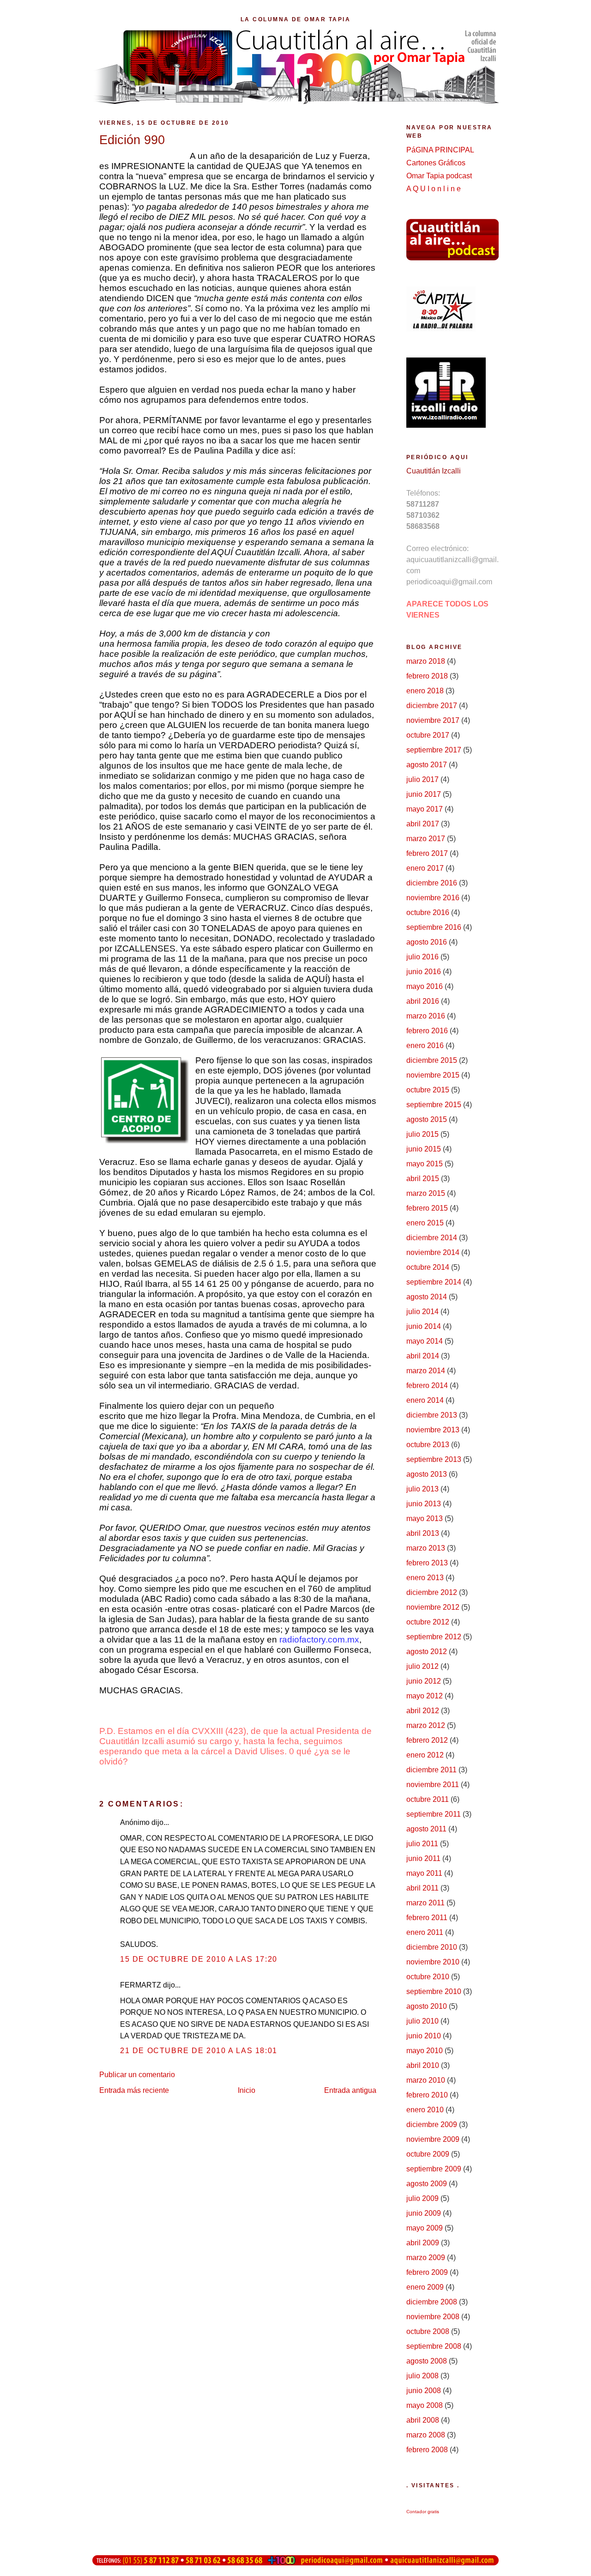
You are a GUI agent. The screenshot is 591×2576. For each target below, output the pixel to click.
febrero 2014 (427, 1385)
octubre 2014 (428, 1267)
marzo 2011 (425, 1903)
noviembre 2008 (433, 2317)
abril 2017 (423, 824)
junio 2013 (424, 1504)
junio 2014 (424, 1326)
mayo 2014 (425, 1341)
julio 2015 (422, 1134)
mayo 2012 (425, 1696)
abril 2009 (423, 2243)
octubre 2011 (428, 1799)
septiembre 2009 (434, 2169)
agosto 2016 (427, 942)
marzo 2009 (426, 2258)
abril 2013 (423, 1533)
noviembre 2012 (433, 1607)
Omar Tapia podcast (439, 176)
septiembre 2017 (434, 750)
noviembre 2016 (433, 898)
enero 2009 (425, 2287)
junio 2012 (424, 1681)
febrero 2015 (427, 1208)
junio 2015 (424, 1149)
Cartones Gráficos (436, 163)
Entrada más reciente (134, 2090)
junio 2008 (424, 2391)
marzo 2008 (426, 2435)
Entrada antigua (350, 2090)
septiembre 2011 (434, 1814)
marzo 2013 (426, 1548)
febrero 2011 (427, 1918)
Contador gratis (423, 2512)
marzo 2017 (426, 839)
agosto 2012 (427, 1652)
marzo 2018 (426, 661)
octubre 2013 (428, 1445)
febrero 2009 (427, 2272)
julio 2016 (422, 957)
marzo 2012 (426, 1725)
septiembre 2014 (434, 1282)
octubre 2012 (428, 1622)
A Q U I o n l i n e (434, 189)
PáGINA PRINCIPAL (440, 150)
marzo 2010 (426, 2080)
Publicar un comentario (137, 2075)
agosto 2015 (427, 1119)
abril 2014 (423, 1356)
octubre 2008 (428, 2331)
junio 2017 (424, 794)
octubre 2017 (428, 735)
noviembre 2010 (433, 1962)
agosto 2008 (427, 2361)
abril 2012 (423, 1711)
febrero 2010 (427, 2095)
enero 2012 (425, 1755)
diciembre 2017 (432, 706)
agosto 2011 (426, 1829)
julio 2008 (422, 2376)
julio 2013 (422, 1489)
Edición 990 (132, 140)
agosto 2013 (427, 1474)
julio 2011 (422, 1844)
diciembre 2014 (432, 1238)
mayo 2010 (425, 2051)
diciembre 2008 (432, 2302)
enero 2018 (425, 691)
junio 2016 (424, 972)
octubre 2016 (428, 912)
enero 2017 (425, 868)
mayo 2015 (425, 1164)
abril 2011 (422, 1888)
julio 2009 (422, 2198)
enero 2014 (425, 1400)
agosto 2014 (427, 1297)
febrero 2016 (427, 1031)
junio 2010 (424, 2036)
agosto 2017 (427, 765)
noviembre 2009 (433, 2139)
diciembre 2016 (432, 883)
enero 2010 (425, 2110)
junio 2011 (423, 1858)
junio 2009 (424, 2213)
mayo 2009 (425, 2228)
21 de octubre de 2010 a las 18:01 (199, 2051)
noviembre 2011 (433, 1785)
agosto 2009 (427, 2184)
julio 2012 (422, 1666)
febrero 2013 (427, 1563)
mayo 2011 (424, 1873)
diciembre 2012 (432, 1592)
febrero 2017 (427, 853)
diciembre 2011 (431, 1770)
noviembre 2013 (433, 1430)
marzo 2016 (426, 1016)
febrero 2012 (427, 1740)
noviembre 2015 (433, 1075)
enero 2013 (425, 1578)
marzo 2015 (426, 1193)
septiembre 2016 (434, 927)
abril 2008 (423, 2420)
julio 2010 (422, 2021)
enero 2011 (425, 1932)
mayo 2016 (425, 986)
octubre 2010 (428, 1977)
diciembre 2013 (432, 1415)
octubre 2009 (428, 2154)
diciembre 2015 (432, 1060)
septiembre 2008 (434, 2346)
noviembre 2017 (433, 720)
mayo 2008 (425, 2405)
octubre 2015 (428, 1090)
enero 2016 (425, 1046)
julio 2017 (422, 779)
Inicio (247, 2090)
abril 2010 (423, 2065)
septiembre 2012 (434, 1637)
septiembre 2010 (434, 1991)
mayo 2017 (425, 809)
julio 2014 (422, 1312)
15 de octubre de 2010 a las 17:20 (199, 1959)
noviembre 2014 (433, 1252)
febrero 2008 (427, 2450)
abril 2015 (423, 1179)
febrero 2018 (427, 676)
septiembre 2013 (434, 1459)
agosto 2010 (427, 2006)
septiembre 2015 (434, 1105)
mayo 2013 (425, 1518)
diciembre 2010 (432, 1947)
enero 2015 (425, 1223)
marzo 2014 (426, 1371)
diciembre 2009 (432, 2124)
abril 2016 (423, 1001)
